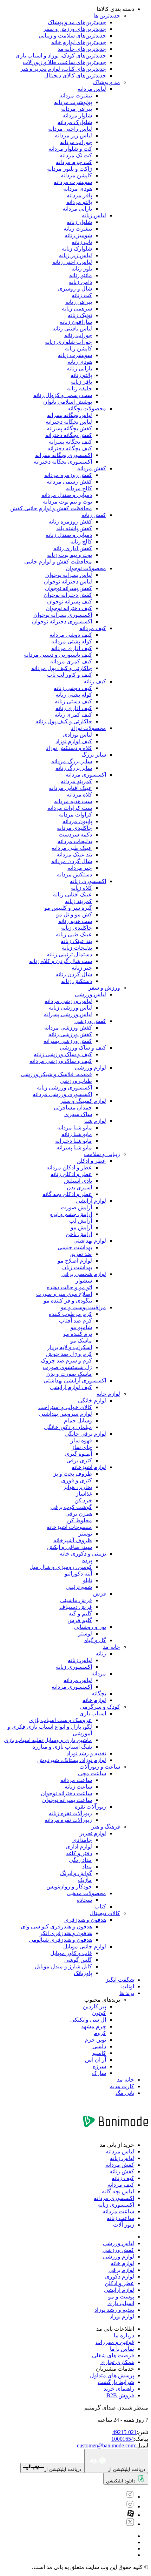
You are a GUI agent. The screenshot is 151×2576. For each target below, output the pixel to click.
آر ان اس (96, 2060)
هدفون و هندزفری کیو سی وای (56, 1926)
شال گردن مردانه (72, 861)
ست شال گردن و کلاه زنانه (61, 961)
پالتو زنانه (81, 375)
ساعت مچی (92, 1773)
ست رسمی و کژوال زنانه (63, 395)
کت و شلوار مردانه (70, 149)
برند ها (127, 1993)
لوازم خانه (108, 1394)
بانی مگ (125, 2093)
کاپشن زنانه (78, 349)
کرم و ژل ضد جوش (69, 1354)
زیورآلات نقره (90, 1807)
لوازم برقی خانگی (85, 1434)
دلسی (99, 2046)
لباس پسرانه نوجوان (69, 575)
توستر (85, 1534)
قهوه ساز (81, 1440)
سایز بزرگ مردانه (72, 761)
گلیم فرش (80, 1620)
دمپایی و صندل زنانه (69, 535)
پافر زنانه (81, 382)
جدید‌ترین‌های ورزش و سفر (75, 29)
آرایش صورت (76, 1207)
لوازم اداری (79, 1847)
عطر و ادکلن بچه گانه (67, 1194)
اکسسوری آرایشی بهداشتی (75, 1381)
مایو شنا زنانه (77, 1134)
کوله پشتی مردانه (72, 641)
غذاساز (84, 1494)
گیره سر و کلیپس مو (68, 908)
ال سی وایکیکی (88, 2020)
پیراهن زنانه (79, 302)
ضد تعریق (81, 1254)
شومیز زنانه (78, 235)
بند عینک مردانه (74, 855)
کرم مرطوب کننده (70, 1314)
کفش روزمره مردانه (68, 475)
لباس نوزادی (77, 735)
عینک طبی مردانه (72, 848)
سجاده (84, 1900)
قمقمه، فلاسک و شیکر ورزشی (56, 1074)
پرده (87, 1560)
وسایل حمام (78, 1420)
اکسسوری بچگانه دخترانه (63, 462)
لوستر (85, 1634)
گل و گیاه (95, 1640)
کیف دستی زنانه (73, 701)
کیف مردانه (93, 628)
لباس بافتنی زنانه (72, 329)
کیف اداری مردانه (72, 648)
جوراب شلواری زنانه (68, 342)
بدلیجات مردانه (75, 841)
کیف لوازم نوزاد (74, 741)
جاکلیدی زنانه (77, 928)
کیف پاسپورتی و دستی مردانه (58, 655)
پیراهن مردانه (77, 109)
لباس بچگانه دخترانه (69, 422)
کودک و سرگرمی (100, 1707)
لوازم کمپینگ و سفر (83, 1101)
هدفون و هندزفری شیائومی (60, 1940)
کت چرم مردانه (74, 162)
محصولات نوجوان (86, 568)
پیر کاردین (94, 2006)
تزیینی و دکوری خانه (83, 1554)
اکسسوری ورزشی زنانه (64, 1088)
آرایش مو (81, 1227)
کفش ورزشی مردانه (68, 1028)
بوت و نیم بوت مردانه (67, 502)
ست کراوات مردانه (70, 808)
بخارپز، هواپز (78, 1487)
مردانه (99, 1673)
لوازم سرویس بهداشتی (65, 1414)
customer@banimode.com (106, 2445)
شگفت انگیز (120, 1980)
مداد (87, 1867)
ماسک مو (81, 1341)
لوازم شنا (95, 1121)
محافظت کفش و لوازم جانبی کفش (51, 508)
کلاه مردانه (79, 795)
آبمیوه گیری (78, 1454)
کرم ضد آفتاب (75, 1321)
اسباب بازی (93, 1713)
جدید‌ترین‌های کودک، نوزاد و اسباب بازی (61, 56)
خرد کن (83, 1500)
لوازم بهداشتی (90, 1241)
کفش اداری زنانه (73, 548)
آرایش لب (81, 1221)
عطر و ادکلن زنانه (71, 1174)
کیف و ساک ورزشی (83, 1048)
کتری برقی (79, 1460)
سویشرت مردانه (73, 182)
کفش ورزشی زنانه (70, 1034)
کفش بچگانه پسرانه (69, 428)
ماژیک (85, 1880)
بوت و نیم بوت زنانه (70, 555)
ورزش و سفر (104, 988)
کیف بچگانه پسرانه (70, 442)
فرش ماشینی (76, 1600)
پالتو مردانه (79, 202)
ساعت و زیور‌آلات (100, 1767)
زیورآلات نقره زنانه (70, 1813)
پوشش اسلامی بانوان (68, 402)
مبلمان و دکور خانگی (68, 1427)
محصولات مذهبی (86, 1893)
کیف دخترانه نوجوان (69, 608)
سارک (99, 2073)
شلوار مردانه (77, 115)
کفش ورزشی (90, 1021)
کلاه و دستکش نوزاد (69, 748)
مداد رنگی (80, 1860)
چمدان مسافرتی (73, 1108)
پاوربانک (83, 1973)
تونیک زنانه (80, 315)
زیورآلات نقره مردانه (68, 1820)
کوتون (99, 2013)
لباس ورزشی (90, 994)
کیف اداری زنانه (74, 708)
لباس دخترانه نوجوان (68, 582)
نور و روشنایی (90, 1627)
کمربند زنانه (78, 901)
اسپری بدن (79, 1187)
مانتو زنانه (81, 275)
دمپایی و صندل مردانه (67, 495)
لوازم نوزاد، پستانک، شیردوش (72, 1760)
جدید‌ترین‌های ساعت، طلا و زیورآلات (64, 62)
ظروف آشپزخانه (73, 1540)
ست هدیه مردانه (73, 801)
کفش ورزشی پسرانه (68, 1041)
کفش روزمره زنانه (70, 522)
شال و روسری (75, 289)
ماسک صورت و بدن (69, 1374)
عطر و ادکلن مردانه (69, 1167)
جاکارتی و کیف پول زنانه (64, 721)
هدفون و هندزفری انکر (66, 1933)
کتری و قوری (77, 1480)
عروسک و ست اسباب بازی (61, 1720)
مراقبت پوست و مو (83, 1307)
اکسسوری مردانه (86, 775)
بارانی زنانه (79, 368)
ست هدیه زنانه (75, 921)
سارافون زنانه (76, 322)
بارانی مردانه (77, 209)
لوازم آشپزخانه (89, 1467)
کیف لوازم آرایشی (71, 1387)
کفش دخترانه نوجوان (68, 595)
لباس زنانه (94, 215)
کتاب (100, 1907)
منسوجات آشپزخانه (69, 1527)
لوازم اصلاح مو (75, 1261)
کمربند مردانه (76, 781)
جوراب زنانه (78, 335)
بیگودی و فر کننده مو (68, 1301)
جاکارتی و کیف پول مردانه (62, 668)
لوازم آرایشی (91, 1201)
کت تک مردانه (76, 155)
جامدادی (82, 1840)
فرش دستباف (76, 1607)
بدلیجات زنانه (77, 948)
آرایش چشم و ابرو (71, 1214)
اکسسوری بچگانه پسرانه (64, 455)
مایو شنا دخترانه (74, 1141)
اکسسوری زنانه (88, 881)
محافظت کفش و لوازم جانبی (58, 562)
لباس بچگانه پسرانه (70, 415)
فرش (100, 1594)
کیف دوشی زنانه (73, 688)
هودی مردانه (78, 189)
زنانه (101, 1653)
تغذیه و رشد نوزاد (86, 1753)
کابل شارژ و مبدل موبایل (63, 1966)
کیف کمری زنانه (73, 715)
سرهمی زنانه (77, 309)
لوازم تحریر (93, 1833)
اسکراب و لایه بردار (70, 1347)
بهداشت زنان (77, 1267)
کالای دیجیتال (105, 1913)
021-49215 (124, 2432)
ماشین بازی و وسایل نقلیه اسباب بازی (48, 1740)
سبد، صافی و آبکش (70, 1547)
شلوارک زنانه (77, 249)
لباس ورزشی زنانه (70, 1008)
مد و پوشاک (107, 82)
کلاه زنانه (81, 888)
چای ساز (82, 1447)
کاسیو (99, 2053)
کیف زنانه (95, 681)
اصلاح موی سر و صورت (64, 1294)
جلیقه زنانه (80, 388)
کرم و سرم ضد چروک (66, 1361)
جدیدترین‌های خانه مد (82, 49)
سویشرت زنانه (75, 355)
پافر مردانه (79, 195)
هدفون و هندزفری (85, 1920)
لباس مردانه (92, 89)
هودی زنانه (80, 362)
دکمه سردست (75, 835)
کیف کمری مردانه (71, 661)
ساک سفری (78, 1114)
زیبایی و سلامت (102, 1154)
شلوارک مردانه (75, 122)
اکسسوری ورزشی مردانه (62, 1094)
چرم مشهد (94, 2026)
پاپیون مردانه (77, 821)
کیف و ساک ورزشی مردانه (61, 1061)
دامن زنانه (80, 282)
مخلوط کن (80, 1520)
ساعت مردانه (76, 1780)
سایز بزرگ (94, 755)
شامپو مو (81, 1327)
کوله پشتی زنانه (74, 695)
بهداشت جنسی (75, 1247)
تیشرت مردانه (76, 95)
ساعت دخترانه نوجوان (66, 1793)
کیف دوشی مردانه (71, 635)
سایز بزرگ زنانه (74, 768)
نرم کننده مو (78, 1334)
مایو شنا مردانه (75, 1128)
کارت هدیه (122, 2086)
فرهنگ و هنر (106, 1827)
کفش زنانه (94, 515)
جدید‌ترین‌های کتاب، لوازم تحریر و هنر (63, 69)
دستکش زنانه (77, 981)
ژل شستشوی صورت (67, 1367)
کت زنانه (82, 295)
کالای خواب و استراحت (65, 1407)
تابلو (87, 1580)
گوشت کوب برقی (71, 1507)
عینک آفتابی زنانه (73, 894)
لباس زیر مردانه (73, 135)
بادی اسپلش (78, 1181)
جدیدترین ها (107, 16)
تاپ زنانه (82, 242)
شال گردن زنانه (74, 974)
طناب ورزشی (76, 1081)
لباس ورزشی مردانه (68, 1001)
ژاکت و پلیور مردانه (70, 169)
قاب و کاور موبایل (71, 1953)
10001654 (123, 2439)
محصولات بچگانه (87, 408)
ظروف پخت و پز (73, 1474)
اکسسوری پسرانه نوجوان (63, 615)
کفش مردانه (92, 468)
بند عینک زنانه (76, 941)
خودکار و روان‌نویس (69, 1887)
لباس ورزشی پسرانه (68, 1014)
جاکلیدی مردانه (74, 828)
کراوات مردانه (75, 815)
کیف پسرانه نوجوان (70, 602)
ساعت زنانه (78, 1787)
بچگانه (99, 1693)
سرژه (99, 2066)
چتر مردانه (80, 868)
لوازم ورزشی (90, 1068)
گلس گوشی (78, 1960)
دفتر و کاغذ (79, 1853)
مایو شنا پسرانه (74, 1147)
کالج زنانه (81, 542)
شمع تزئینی (79, 1587)
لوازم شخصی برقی (84, 1274)
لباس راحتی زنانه (72, 262)
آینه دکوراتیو (78, 1574)
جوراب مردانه (76, 142)
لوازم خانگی (92, 1400)
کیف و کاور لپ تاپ (70, 675)
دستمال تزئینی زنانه (69, 954)
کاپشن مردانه (76, 175)
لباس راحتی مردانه (70, 129)
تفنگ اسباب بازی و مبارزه (62, 1747)
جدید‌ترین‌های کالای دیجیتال (75, 76)
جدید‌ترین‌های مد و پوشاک (77, 22)
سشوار (84, 1281)
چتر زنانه (82, 968)
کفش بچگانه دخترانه (69, 435)
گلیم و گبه (80, 1614)
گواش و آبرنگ (76, 1873)
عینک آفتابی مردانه (70, 788)
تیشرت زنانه (78, 229)
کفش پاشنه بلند (74, 528)
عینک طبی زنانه (74, 934)
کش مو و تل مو (74, 914)
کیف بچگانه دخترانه (70, 448)
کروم (100, 2033)
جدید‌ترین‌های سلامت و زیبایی (72, 36)
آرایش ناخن (79, 1234)
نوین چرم (95, 2040)
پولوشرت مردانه (73, 102)
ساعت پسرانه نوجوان (67, 1800)
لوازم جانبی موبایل (85, 1946)
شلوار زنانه (79, 222)
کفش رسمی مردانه (69, 482)
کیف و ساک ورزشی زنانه (63, 1054)
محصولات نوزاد (88, 728)
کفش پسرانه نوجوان (68, 588)
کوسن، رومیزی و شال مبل (61, 1567)
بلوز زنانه (82, 269)
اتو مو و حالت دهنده (69, 1287)
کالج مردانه (79, 488)
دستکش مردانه (74, 874)
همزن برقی (79, 1514)
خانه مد (111, 1647)
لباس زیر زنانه (75, 255)
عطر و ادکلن (91, 1161)
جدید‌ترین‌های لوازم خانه (79, 42)
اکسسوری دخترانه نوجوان (62, 621)
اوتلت (128, 1986)
